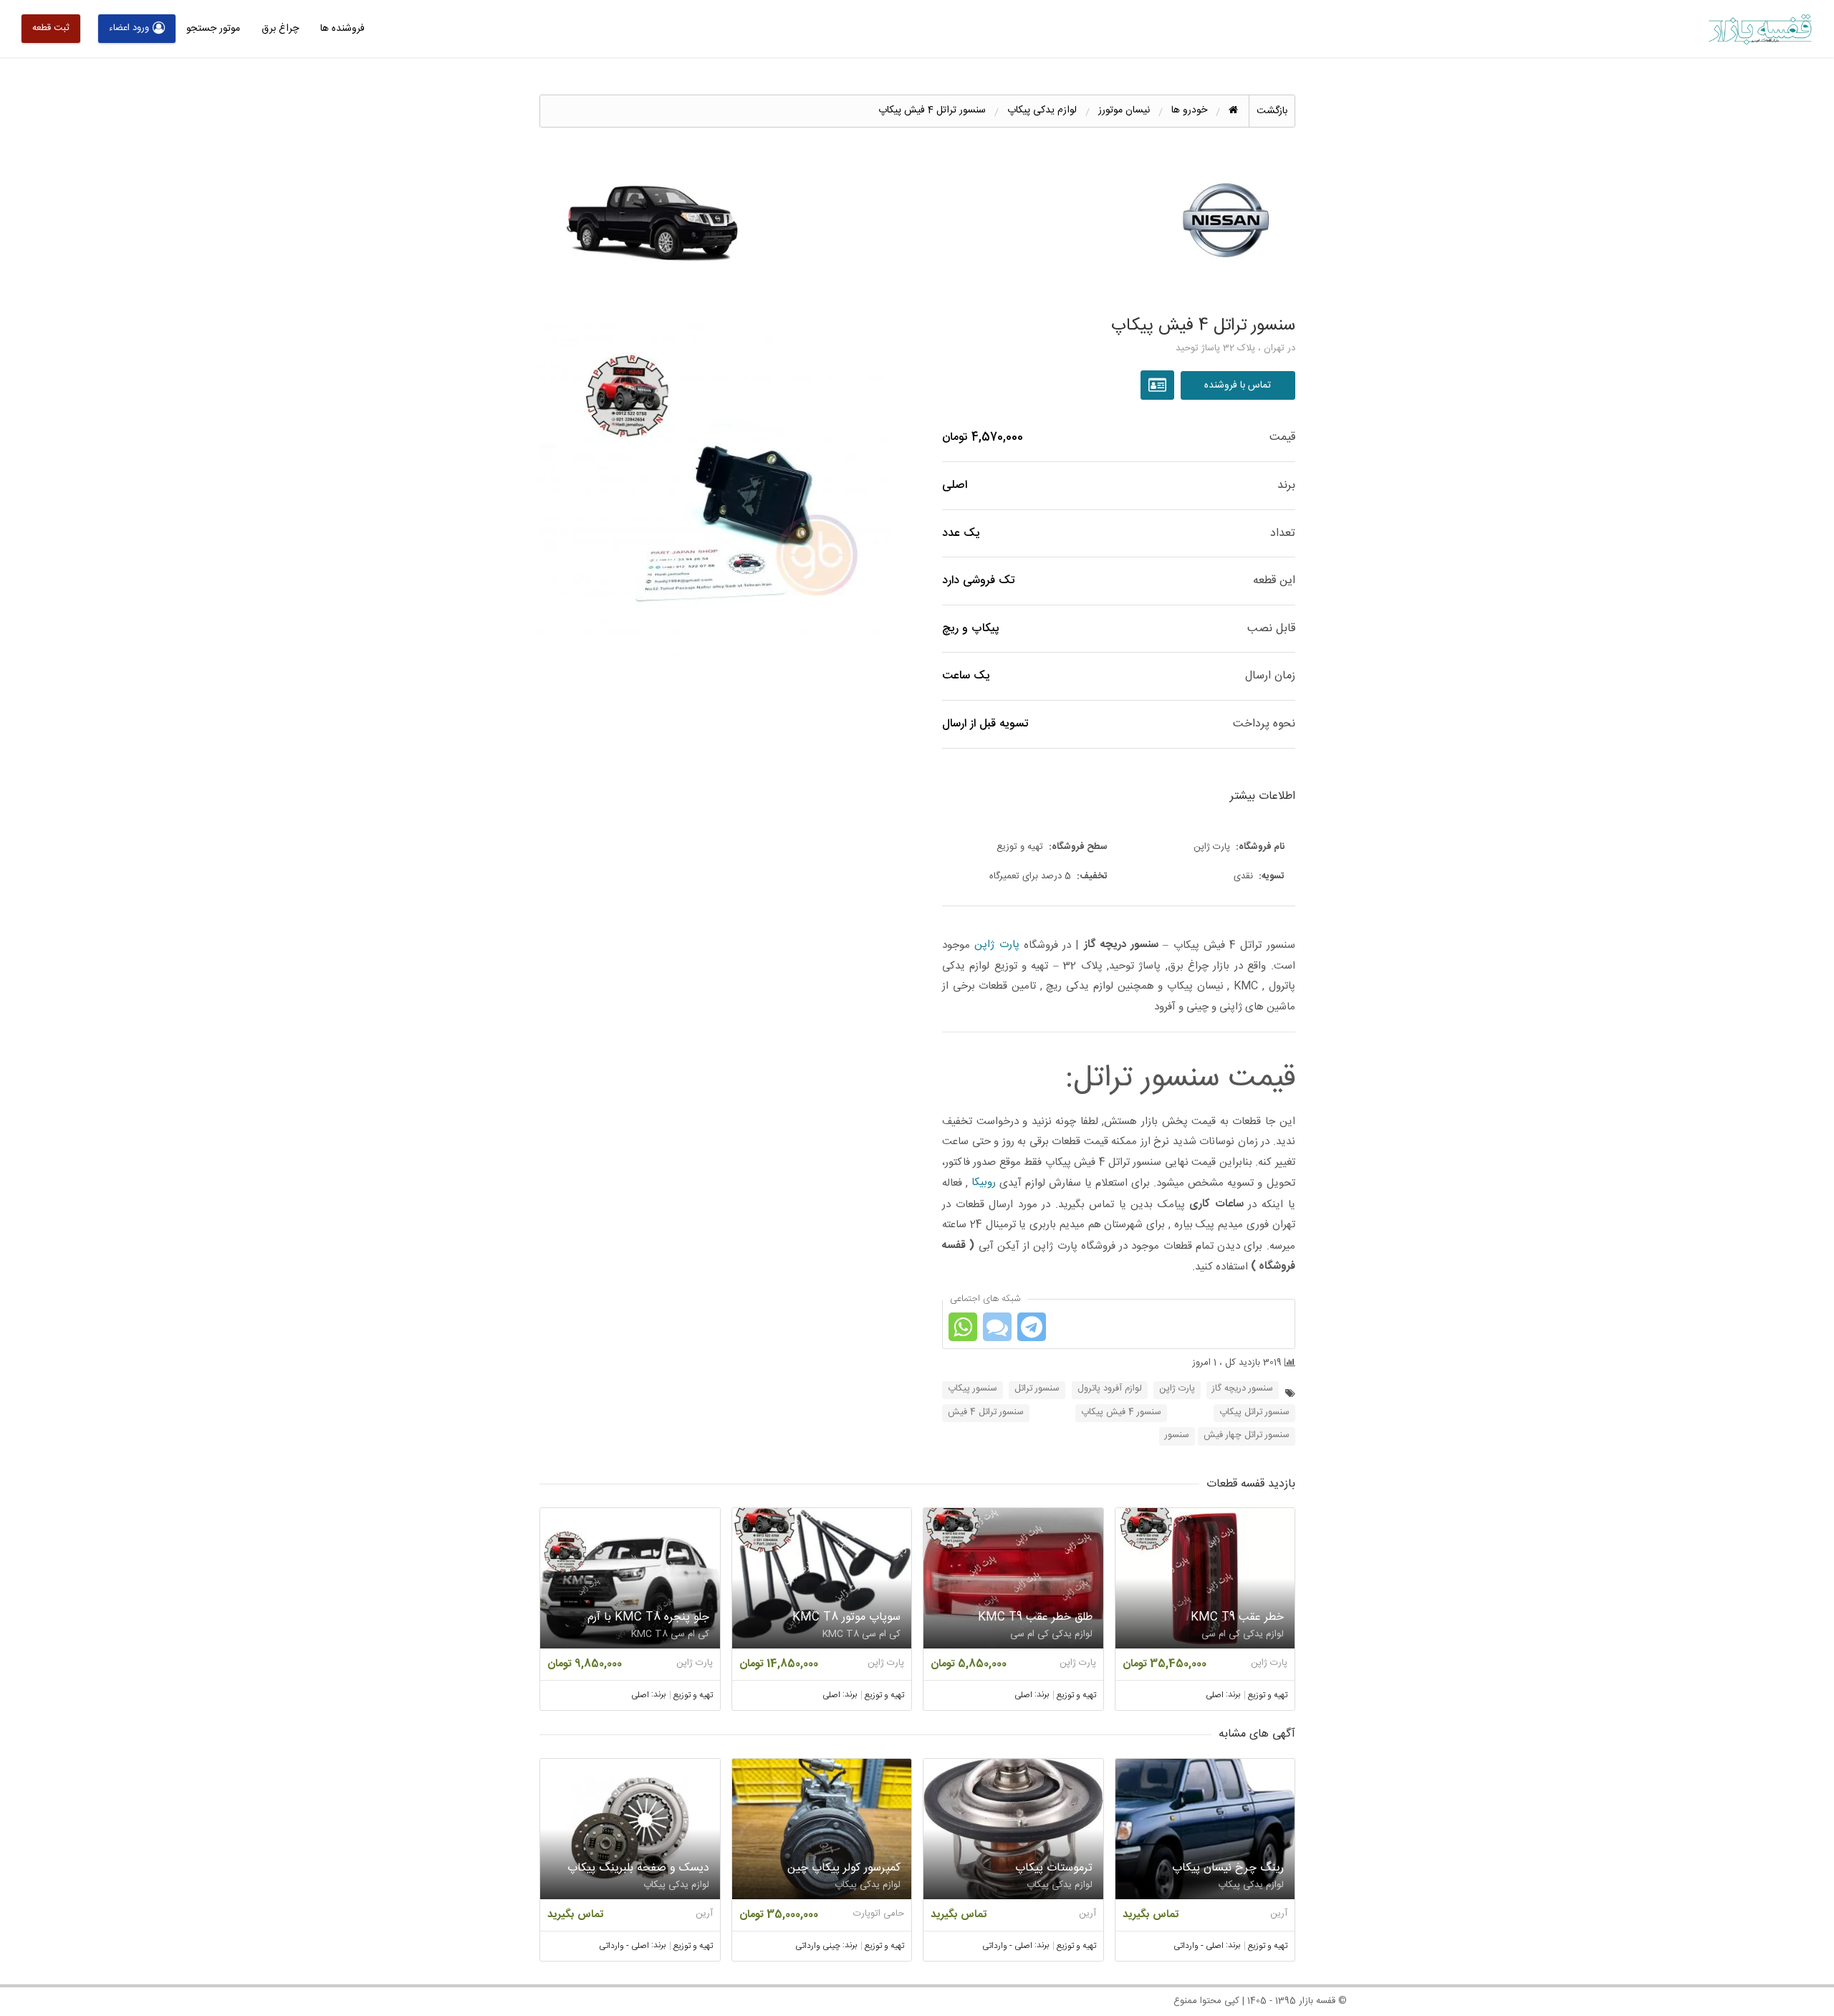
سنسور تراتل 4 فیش (986, 1412)
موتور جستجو (213, 29)
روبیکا (984, 1182)
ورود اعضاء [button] (129, 28)
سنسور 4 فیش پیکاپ (1121, 1412)
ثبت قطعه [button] (51, 28)
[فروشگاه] (1159, 385)
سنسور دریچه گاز (1243, 1389)
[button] (716, 490)
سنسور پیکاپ (973, 1389)
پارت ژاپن (997, 945)
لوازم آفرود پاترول (1110, 1389)
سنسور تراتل (1037, 1389)
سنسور (1177, 1435)
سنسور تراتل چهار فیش (1247, 1435)
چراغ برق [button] (280, 29)
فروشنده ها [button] (342, 29)
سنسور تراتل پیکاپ (1254, 1412)
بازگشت (1272, 111)
